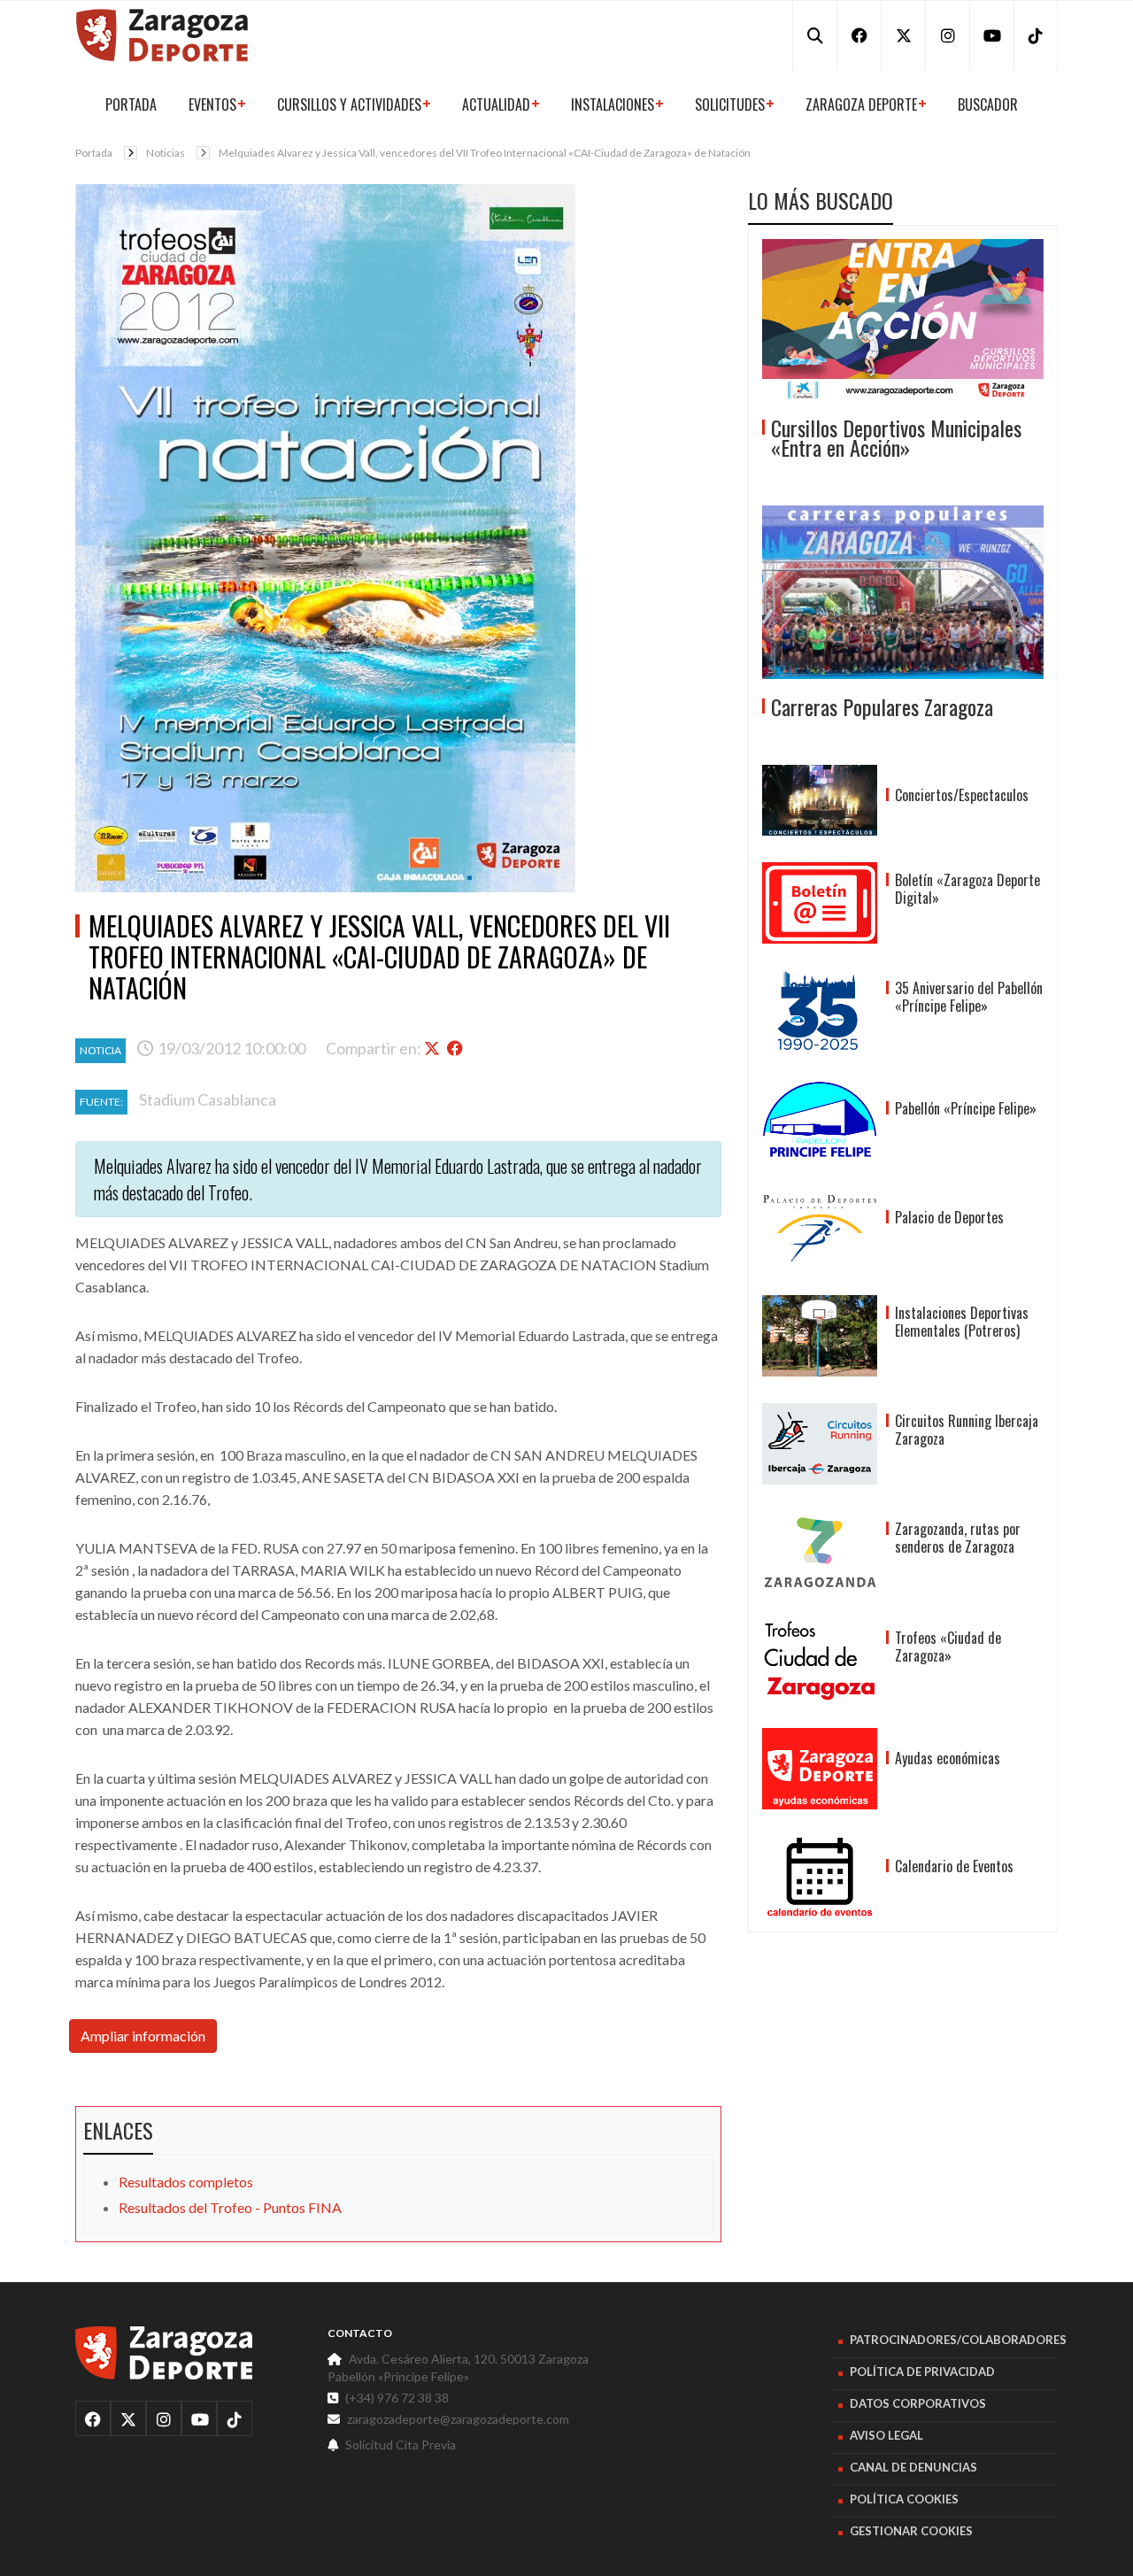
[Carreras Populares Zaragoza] (903, 592)
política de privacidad (922, 2372)
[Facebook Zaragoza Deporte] (859, 35)
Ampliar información (143, 2036)
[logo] (164, 2353)
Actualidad (496, 104)
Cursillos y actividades (349, 104)
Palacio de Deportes (949, 1217)
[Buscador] (814, 35)
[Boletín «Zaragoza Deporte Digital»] (820, 903)
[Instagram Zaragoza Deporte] (947, 35)
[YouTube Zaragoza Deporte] (991, 35)
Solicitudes (730, 104)
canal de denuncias (913, 2467)
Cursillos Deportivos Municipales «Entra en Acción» (896, 437)
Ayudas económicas (948, 1758)
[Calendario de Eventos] (820, 1877)
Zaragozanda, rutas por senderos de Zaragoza (958, 1538)
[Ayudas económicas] (820, 1769)
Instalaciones (613, 104)
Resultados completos (186, 2182)
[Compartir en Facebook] (457, 1048)
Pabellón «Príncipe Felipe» (966, 1108)
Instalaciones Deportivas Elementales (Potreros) (962, 1322)
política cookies (904, 2499)
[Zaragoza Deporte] (162, 33)
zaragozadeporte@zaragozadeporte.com (458, 2419)
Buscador (988, 104)
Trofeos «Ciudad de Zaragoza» (948, 1647)
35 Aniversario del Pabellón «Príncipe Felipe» (969, 997)
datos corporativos (918, 2403)
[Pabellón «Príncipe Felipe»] (820, 1119)
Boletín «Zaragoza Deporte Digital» (967, 889)
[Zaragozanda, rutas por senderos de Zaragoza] (820, 1552)
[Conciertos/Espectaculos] (820, 800)
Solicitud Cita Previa (401, 2445)
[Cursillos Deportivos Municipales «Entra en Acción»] (903, 320)
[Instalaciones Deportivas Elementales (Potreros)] (820, 1336)
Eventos (212, 104)
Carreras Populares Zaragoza (882, 706)
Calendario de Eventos (954, 1866)
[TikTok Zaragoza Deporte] (1036, 35)
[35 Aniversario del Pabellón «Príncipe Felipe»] (820, 1011)
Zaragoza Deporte (861, 104)
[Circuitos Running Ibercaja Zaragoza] (820, 1444)
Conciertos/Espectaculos (962, 795)
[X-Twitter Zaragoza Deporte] (903, 35)
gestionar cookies (911, 2531)
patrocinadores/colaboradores (958, 2340)
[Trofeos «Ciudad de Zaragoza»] (820, 1661)
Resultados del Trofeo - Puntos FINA (230, 2207)
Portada (131, 104)
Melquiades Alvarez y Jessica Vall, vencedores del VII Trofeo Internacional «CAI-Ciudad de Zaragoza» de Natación (485, 153)
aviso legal (886, 2435)
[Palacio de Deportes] (820, 1228)
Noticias (166, 153)
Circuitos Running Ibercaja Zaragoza (967, 1430)
